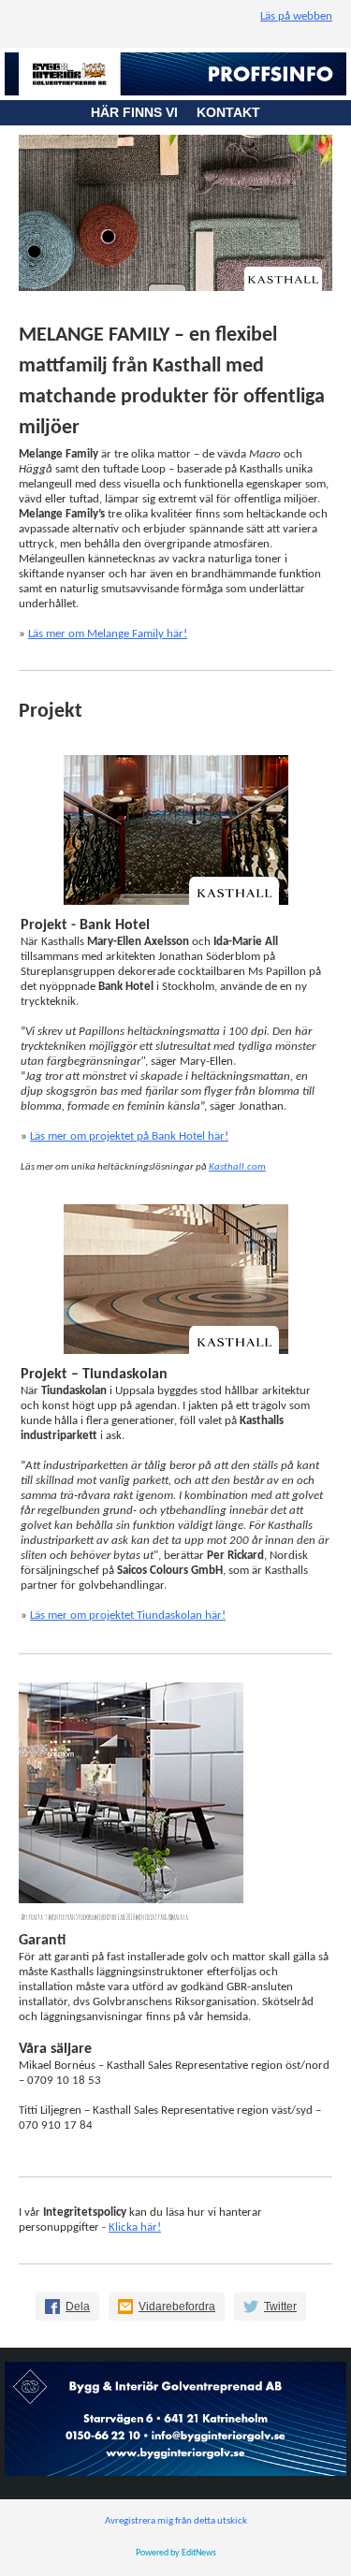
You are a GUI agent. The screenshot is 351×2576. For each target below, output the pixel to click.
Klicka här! (135, 2227)
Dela (78, 2307)
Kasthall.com (237, 1167)
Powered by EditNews (176, 2553)
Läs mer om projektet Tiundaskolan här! (128, 1615)
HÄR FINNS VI (144, 112)
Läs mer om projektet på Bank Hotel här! (129, 1136)
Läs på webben (296, 16)
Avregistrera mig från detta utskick (176, 2521)
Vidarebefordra (177, 2307)
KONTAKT (228, 112)
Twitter (280, 2307)
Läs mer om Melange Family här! (108, 634)
